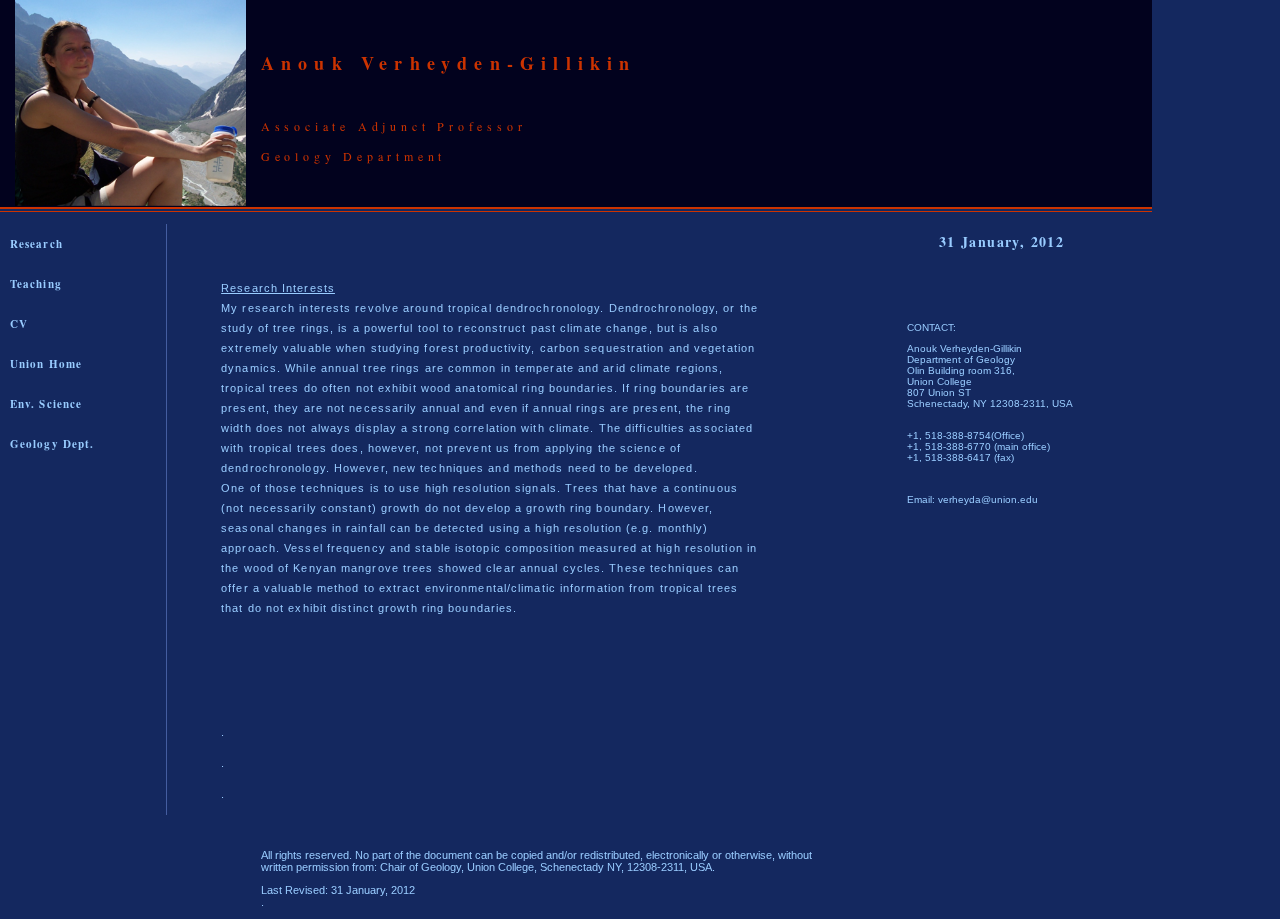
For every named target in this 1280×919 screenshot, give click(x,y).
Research (36, 244)
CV (19, 324)
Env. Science (46, 404)
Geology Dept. (52, 444)
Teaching (36, 284)
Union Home (46, 364)
